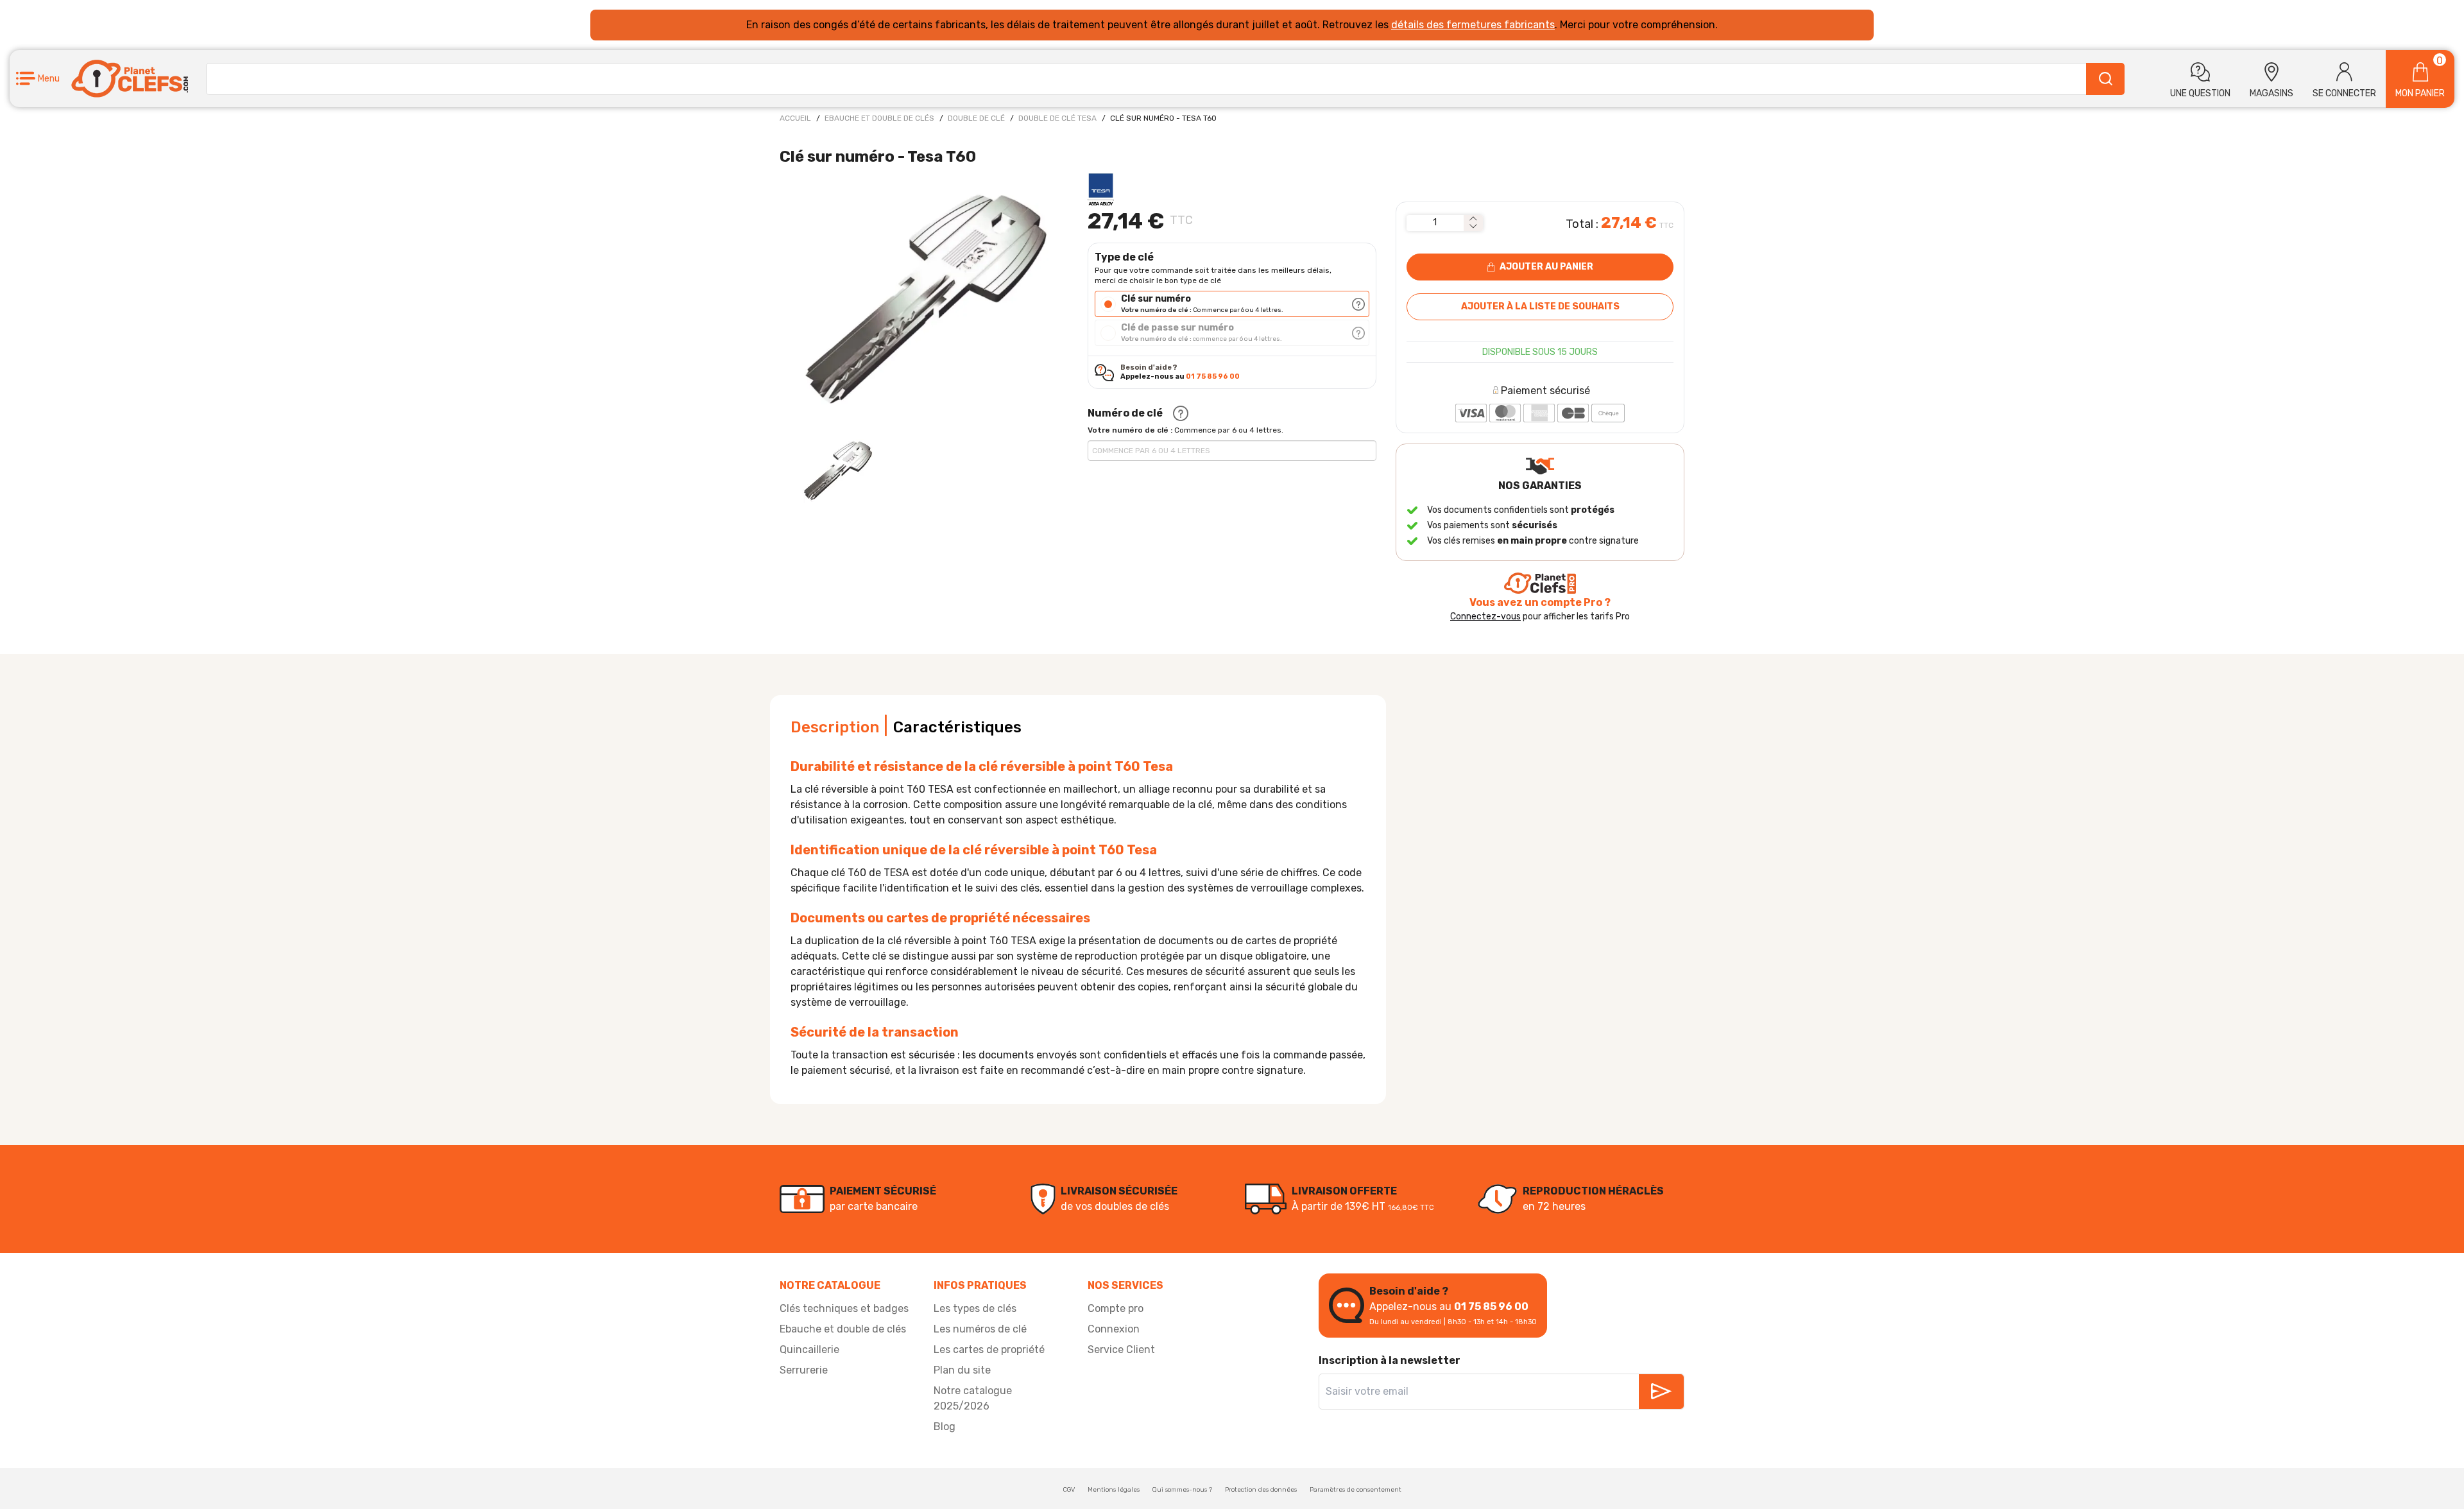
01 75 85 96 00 (1213, 376)
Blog (945, 1427)
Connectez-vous (1485, 617)
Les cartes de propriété (989, 1349)
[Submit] (2105, 79)
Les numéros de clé (980, 1329)
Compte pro (1116, 1308)
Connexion (1114, 1329)
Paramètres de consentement (1356, 1490)
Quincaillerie (809, 1349)
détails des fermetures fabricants (1473, 25)
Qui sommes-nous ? (1182, 1490)
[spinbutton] (1435, 223)
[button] (38, 79)
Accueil (795, 118)
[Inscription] (1661, 1392)
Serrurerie (804, 1370)
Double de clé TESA (1057, 118)
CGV (1069, 1490)
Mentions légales (1114, 1490)
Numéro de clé (1125, 413)
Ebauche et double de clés (879, 118)
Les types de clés (975, 1308)
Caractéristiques (957, 727)
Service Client (1121, 1349)
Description (835, 727)
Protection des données (1261, 1490)
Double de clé (976, 118)
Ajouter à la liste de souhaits (1540, 306)
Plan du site (962, 1370)
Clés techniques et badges (844, 1308)
